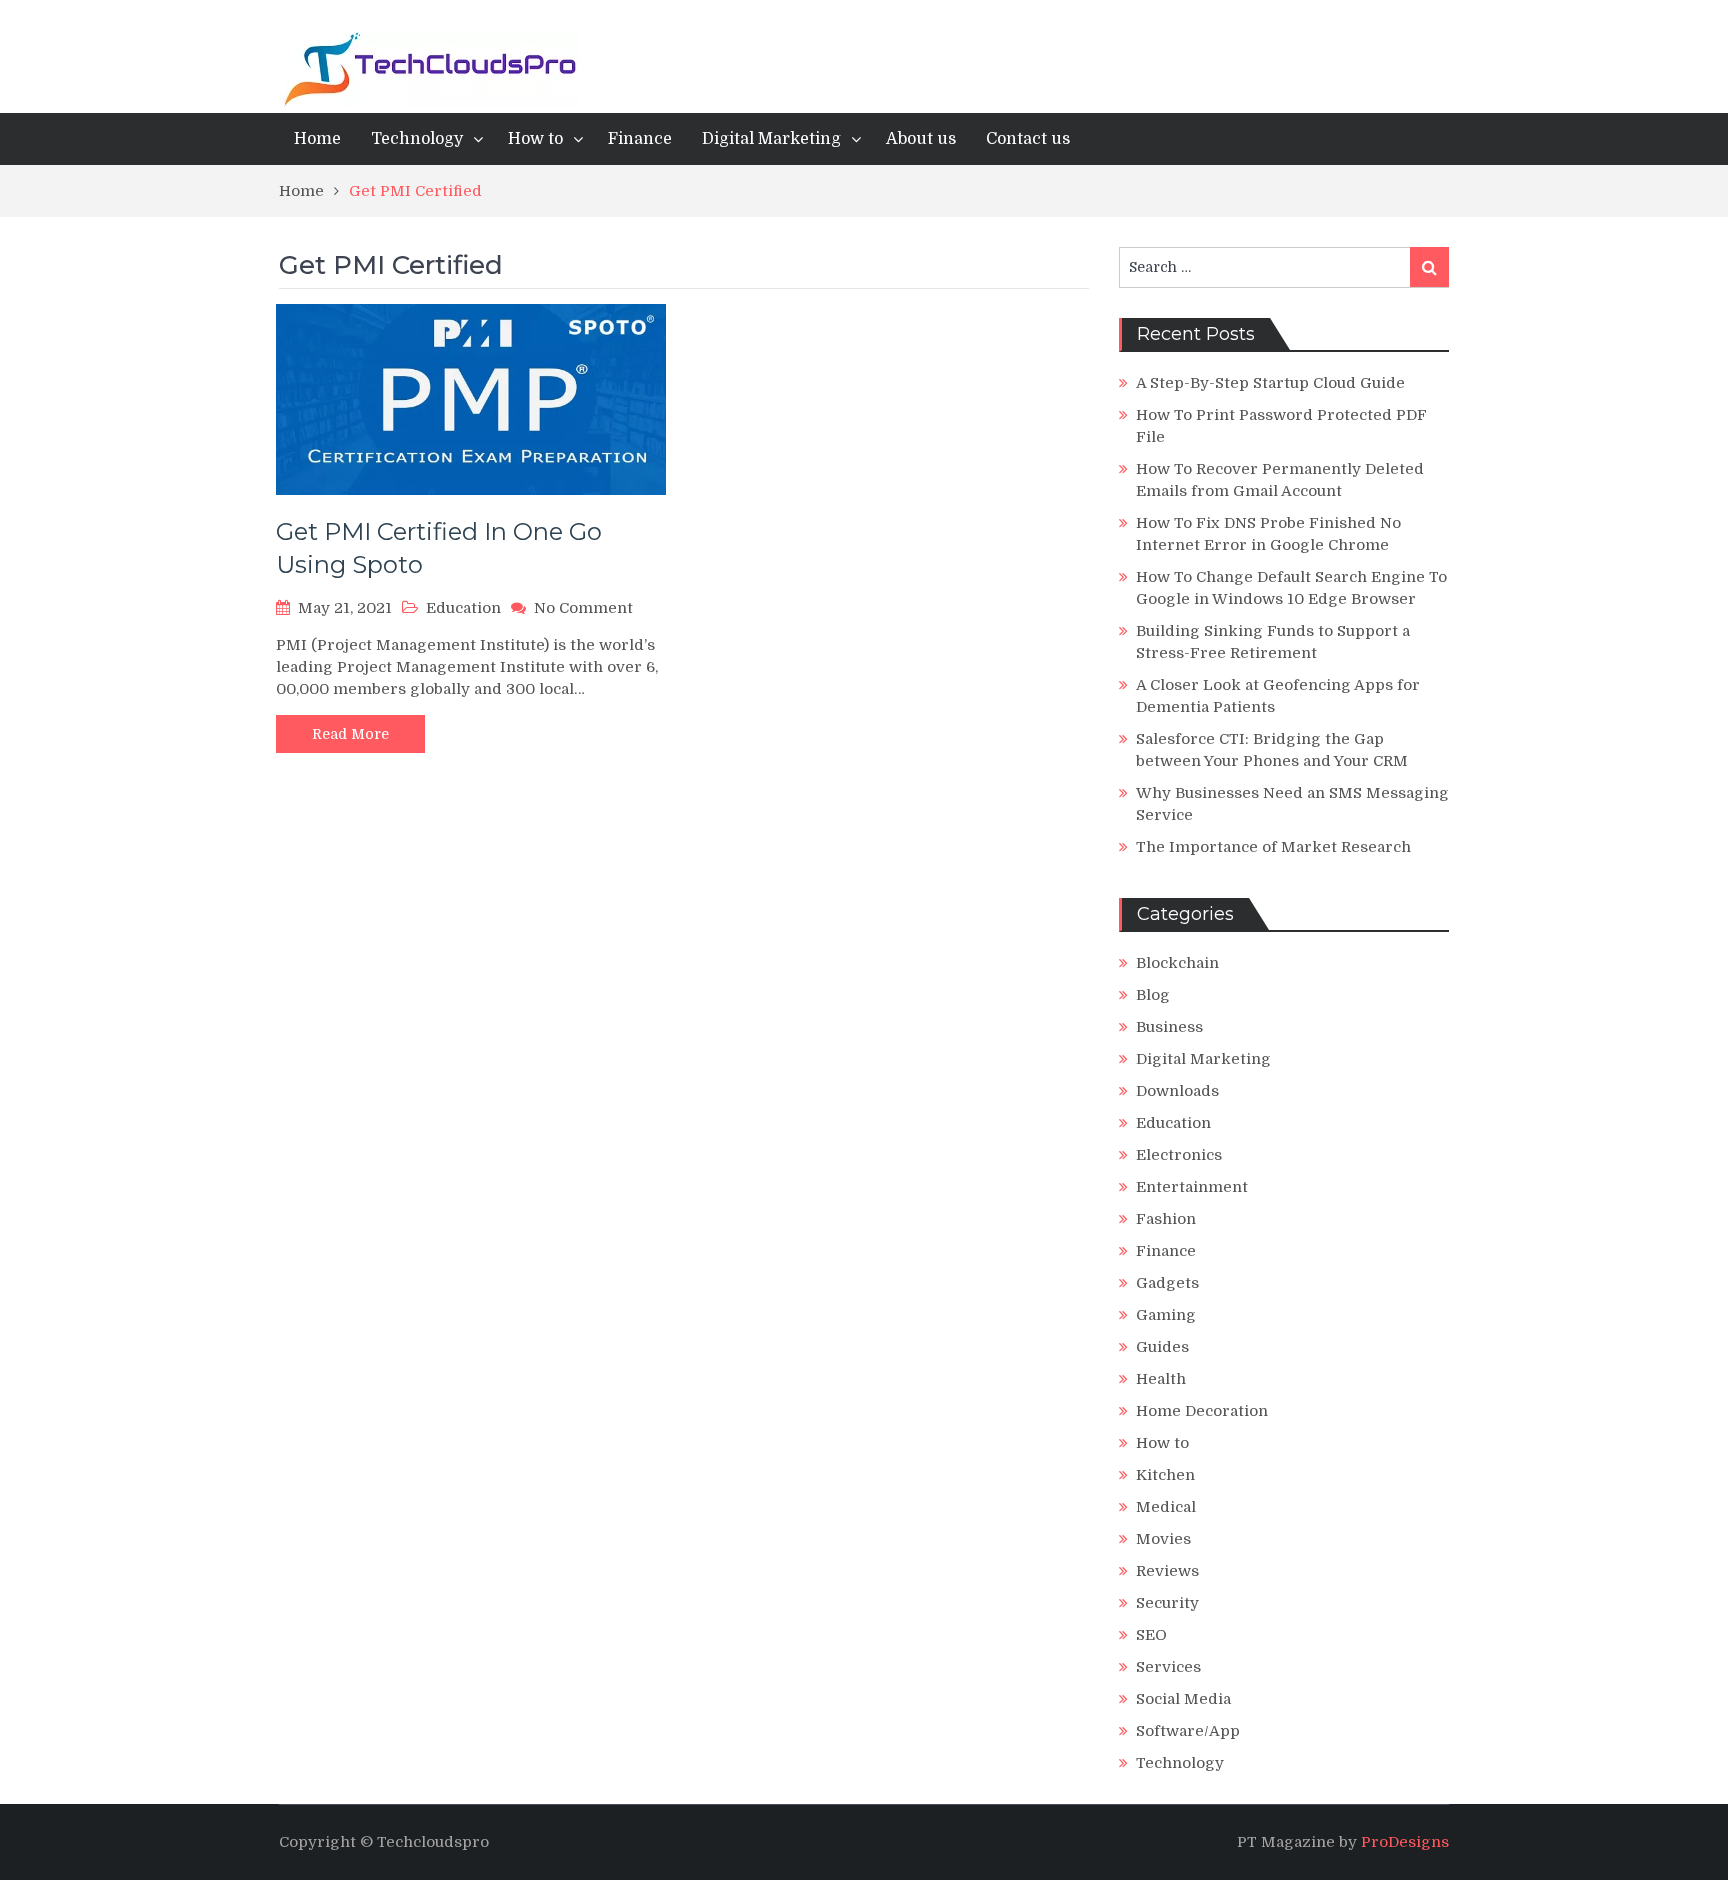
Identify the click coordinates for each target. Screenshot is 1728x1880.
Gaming (1166, 1315)
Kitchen (1165, 1475)
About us (921, 139)
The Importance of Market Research (1273, 847)
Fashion (1166, 1219)
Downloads (1177, 1091)
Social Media (1183, 1699)
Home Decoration (1202, 1411)
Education (463, 608)
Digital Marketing (771, 139)
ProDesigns (1405, 1842)
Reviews (1167, 1571)
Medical (1166, 1507)
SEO (1151, 1635)
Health (1161, 1379)
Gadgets (1167, 1283)
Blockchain (1177, 963)
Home (317, 139)
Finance (640, 139)
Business (1169, 1027)
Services (1168, 1667)
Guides (1162, 1347)
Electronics (1179, 1155)
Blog (1153, 995)
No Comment (583, 608)
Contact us (1028, 139)
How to (535, 139)
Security (1167, 1603)
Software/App (1188, 1731)
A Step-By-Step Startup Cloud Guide (1270, 383)
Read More (350, 734)
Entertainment (1192, 1187)
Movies (1163, 1539)
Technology (417, 139)
